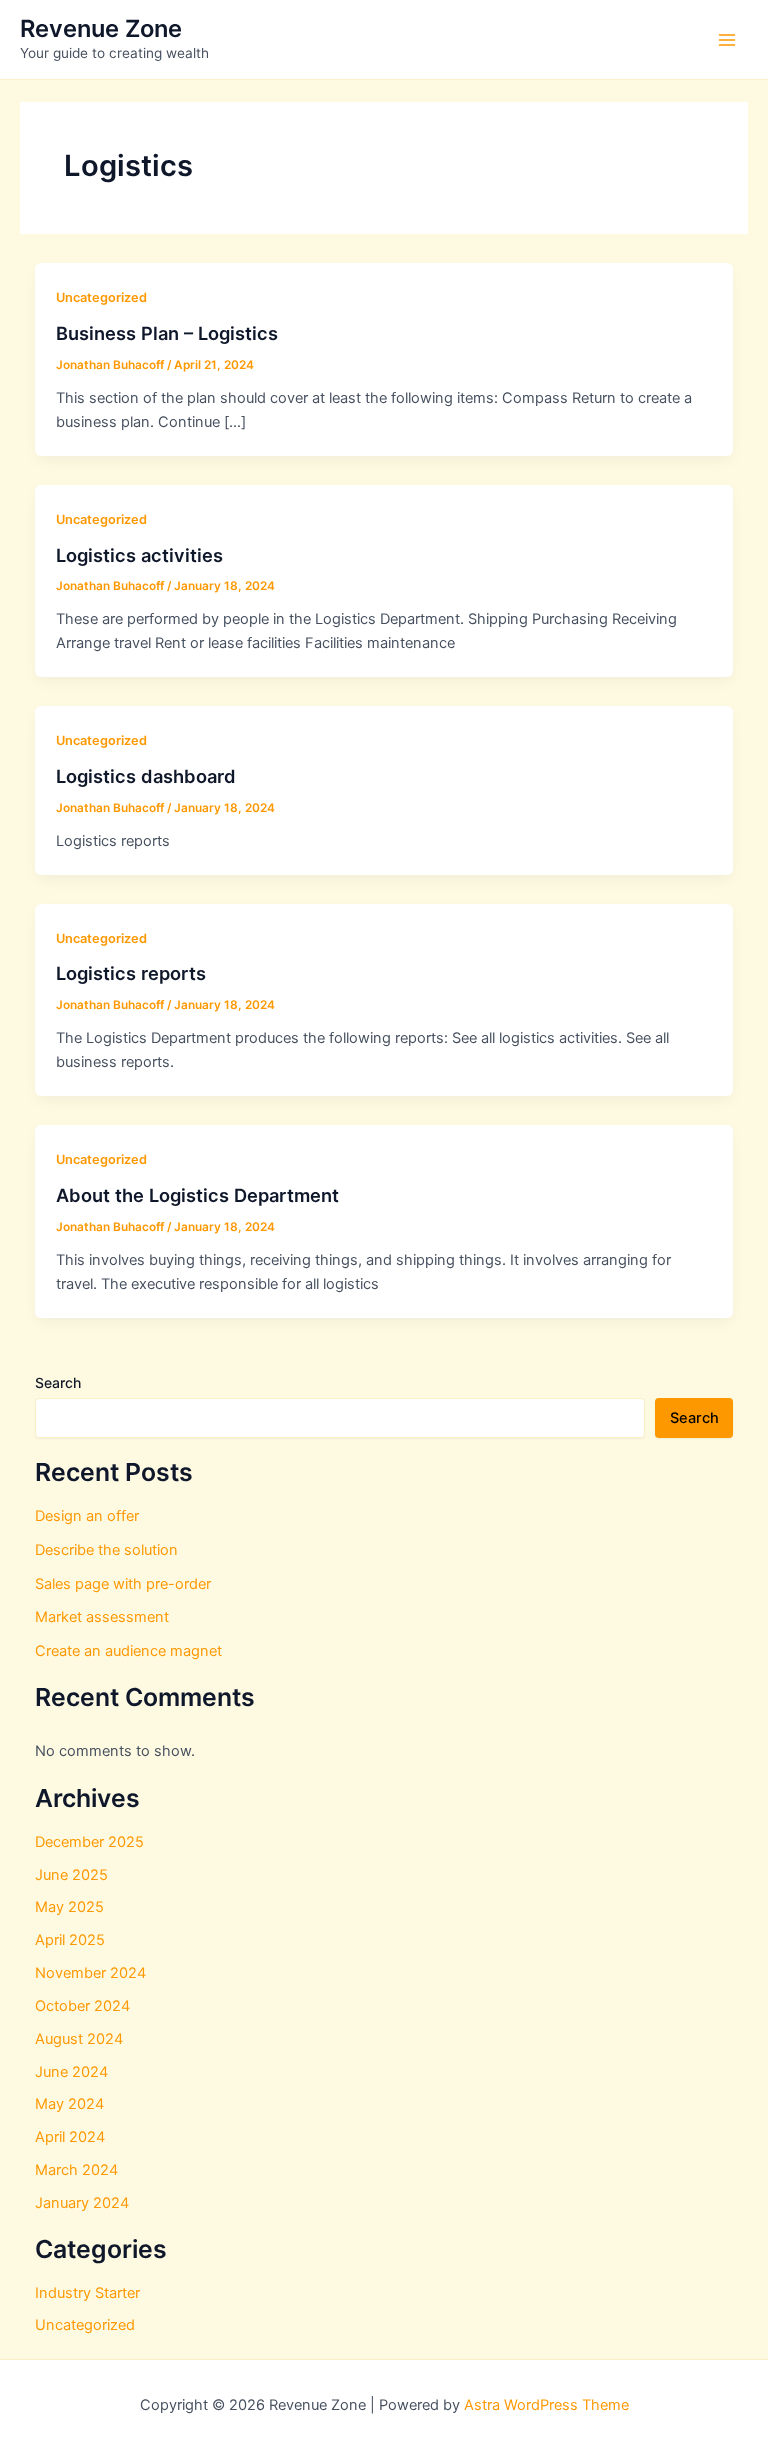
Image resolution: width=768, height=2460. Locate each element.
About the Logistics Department (197, 1195)
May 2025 (69, 1907)
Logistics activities (139, 555)
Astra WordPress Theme (546, 2405)
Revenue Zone (101, 28)
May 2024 (69, 2104)
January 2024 (82, 2203)
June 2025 (71, 1875)
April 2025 (70, 1940)
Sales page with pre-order (123, 1584)
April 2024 (70, 2137)
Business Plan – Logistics (167, 333)
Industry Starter (87, 2293)
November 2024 (90, 1973)
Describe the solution (106, 1550)
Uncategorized (101, 297)
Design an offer (87, 1516)
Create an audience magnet (128, 1651)
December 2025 (89, 1842)
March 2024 (76, 2170)
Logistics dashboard (146, 776)
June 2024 (71, 2072)
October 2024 (82, 2006)
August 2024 (79, 2039)
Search (58, 1382)
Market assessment (102, 1617)
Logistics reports (131, 973)
